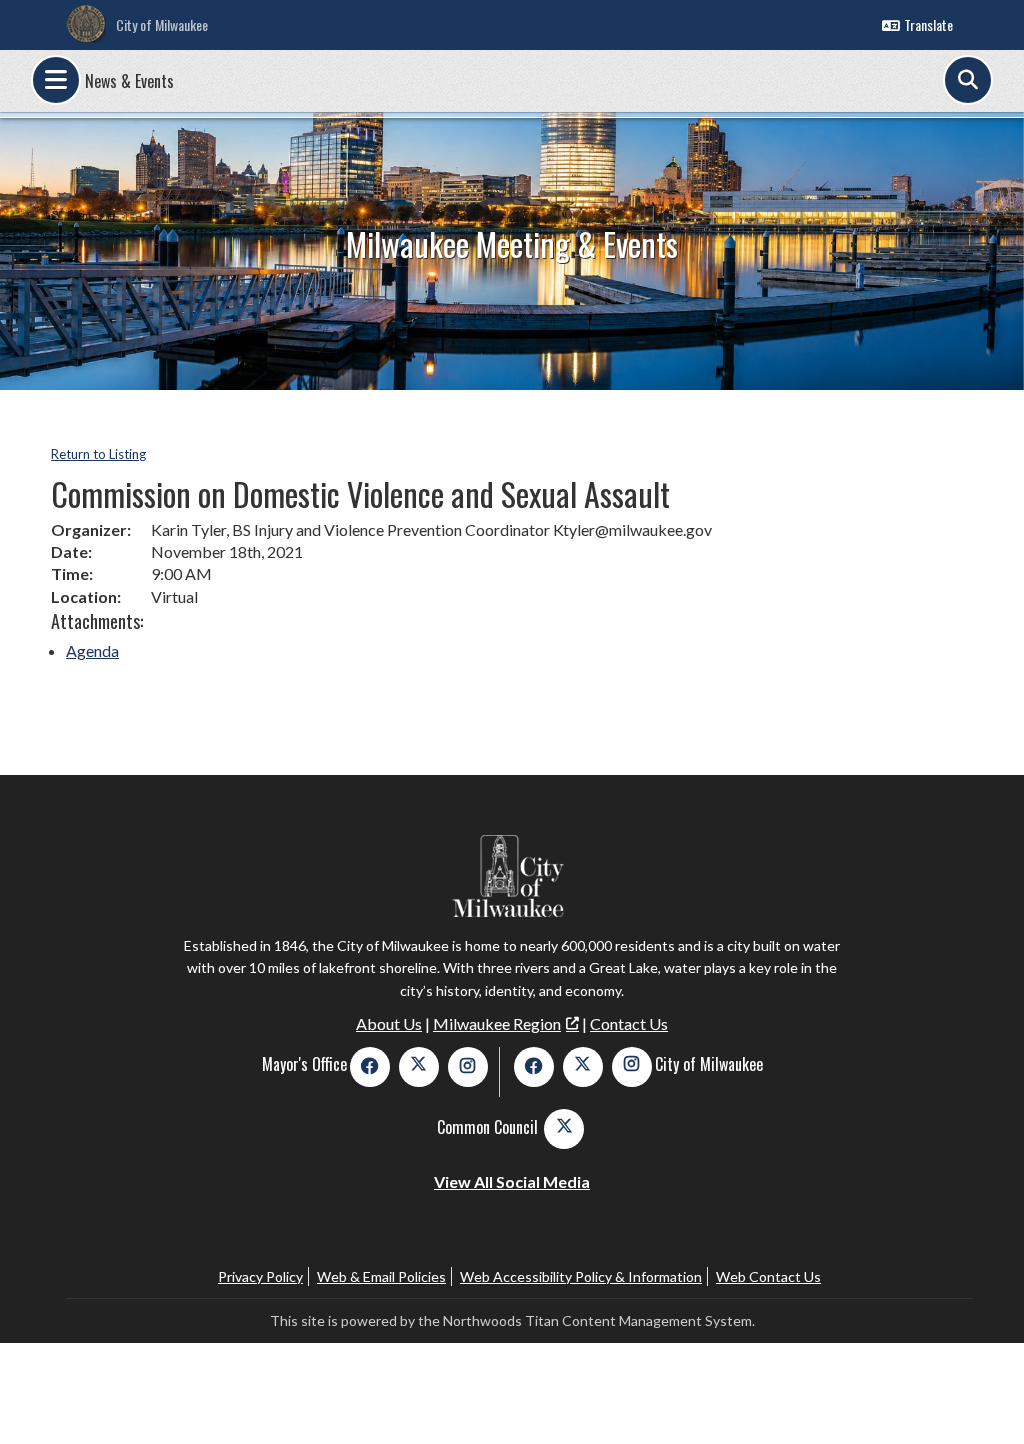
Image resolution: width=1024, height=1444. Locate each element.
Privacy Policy (260, 1276)
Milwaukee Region (497, 1023)
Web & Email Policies (381, 1276)
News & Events (129, 81)
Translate (928, 24)
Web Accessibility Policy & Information (581, 1276)
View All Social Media (512, 1181)
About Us (389, 1023)
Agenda (92, 650)
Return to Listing (98, 454)
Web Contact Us (768, 1276)
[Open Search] (968, 80)
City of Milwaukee (162, 24)
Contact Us (629, 1023)
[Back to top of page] (982, 1397)
